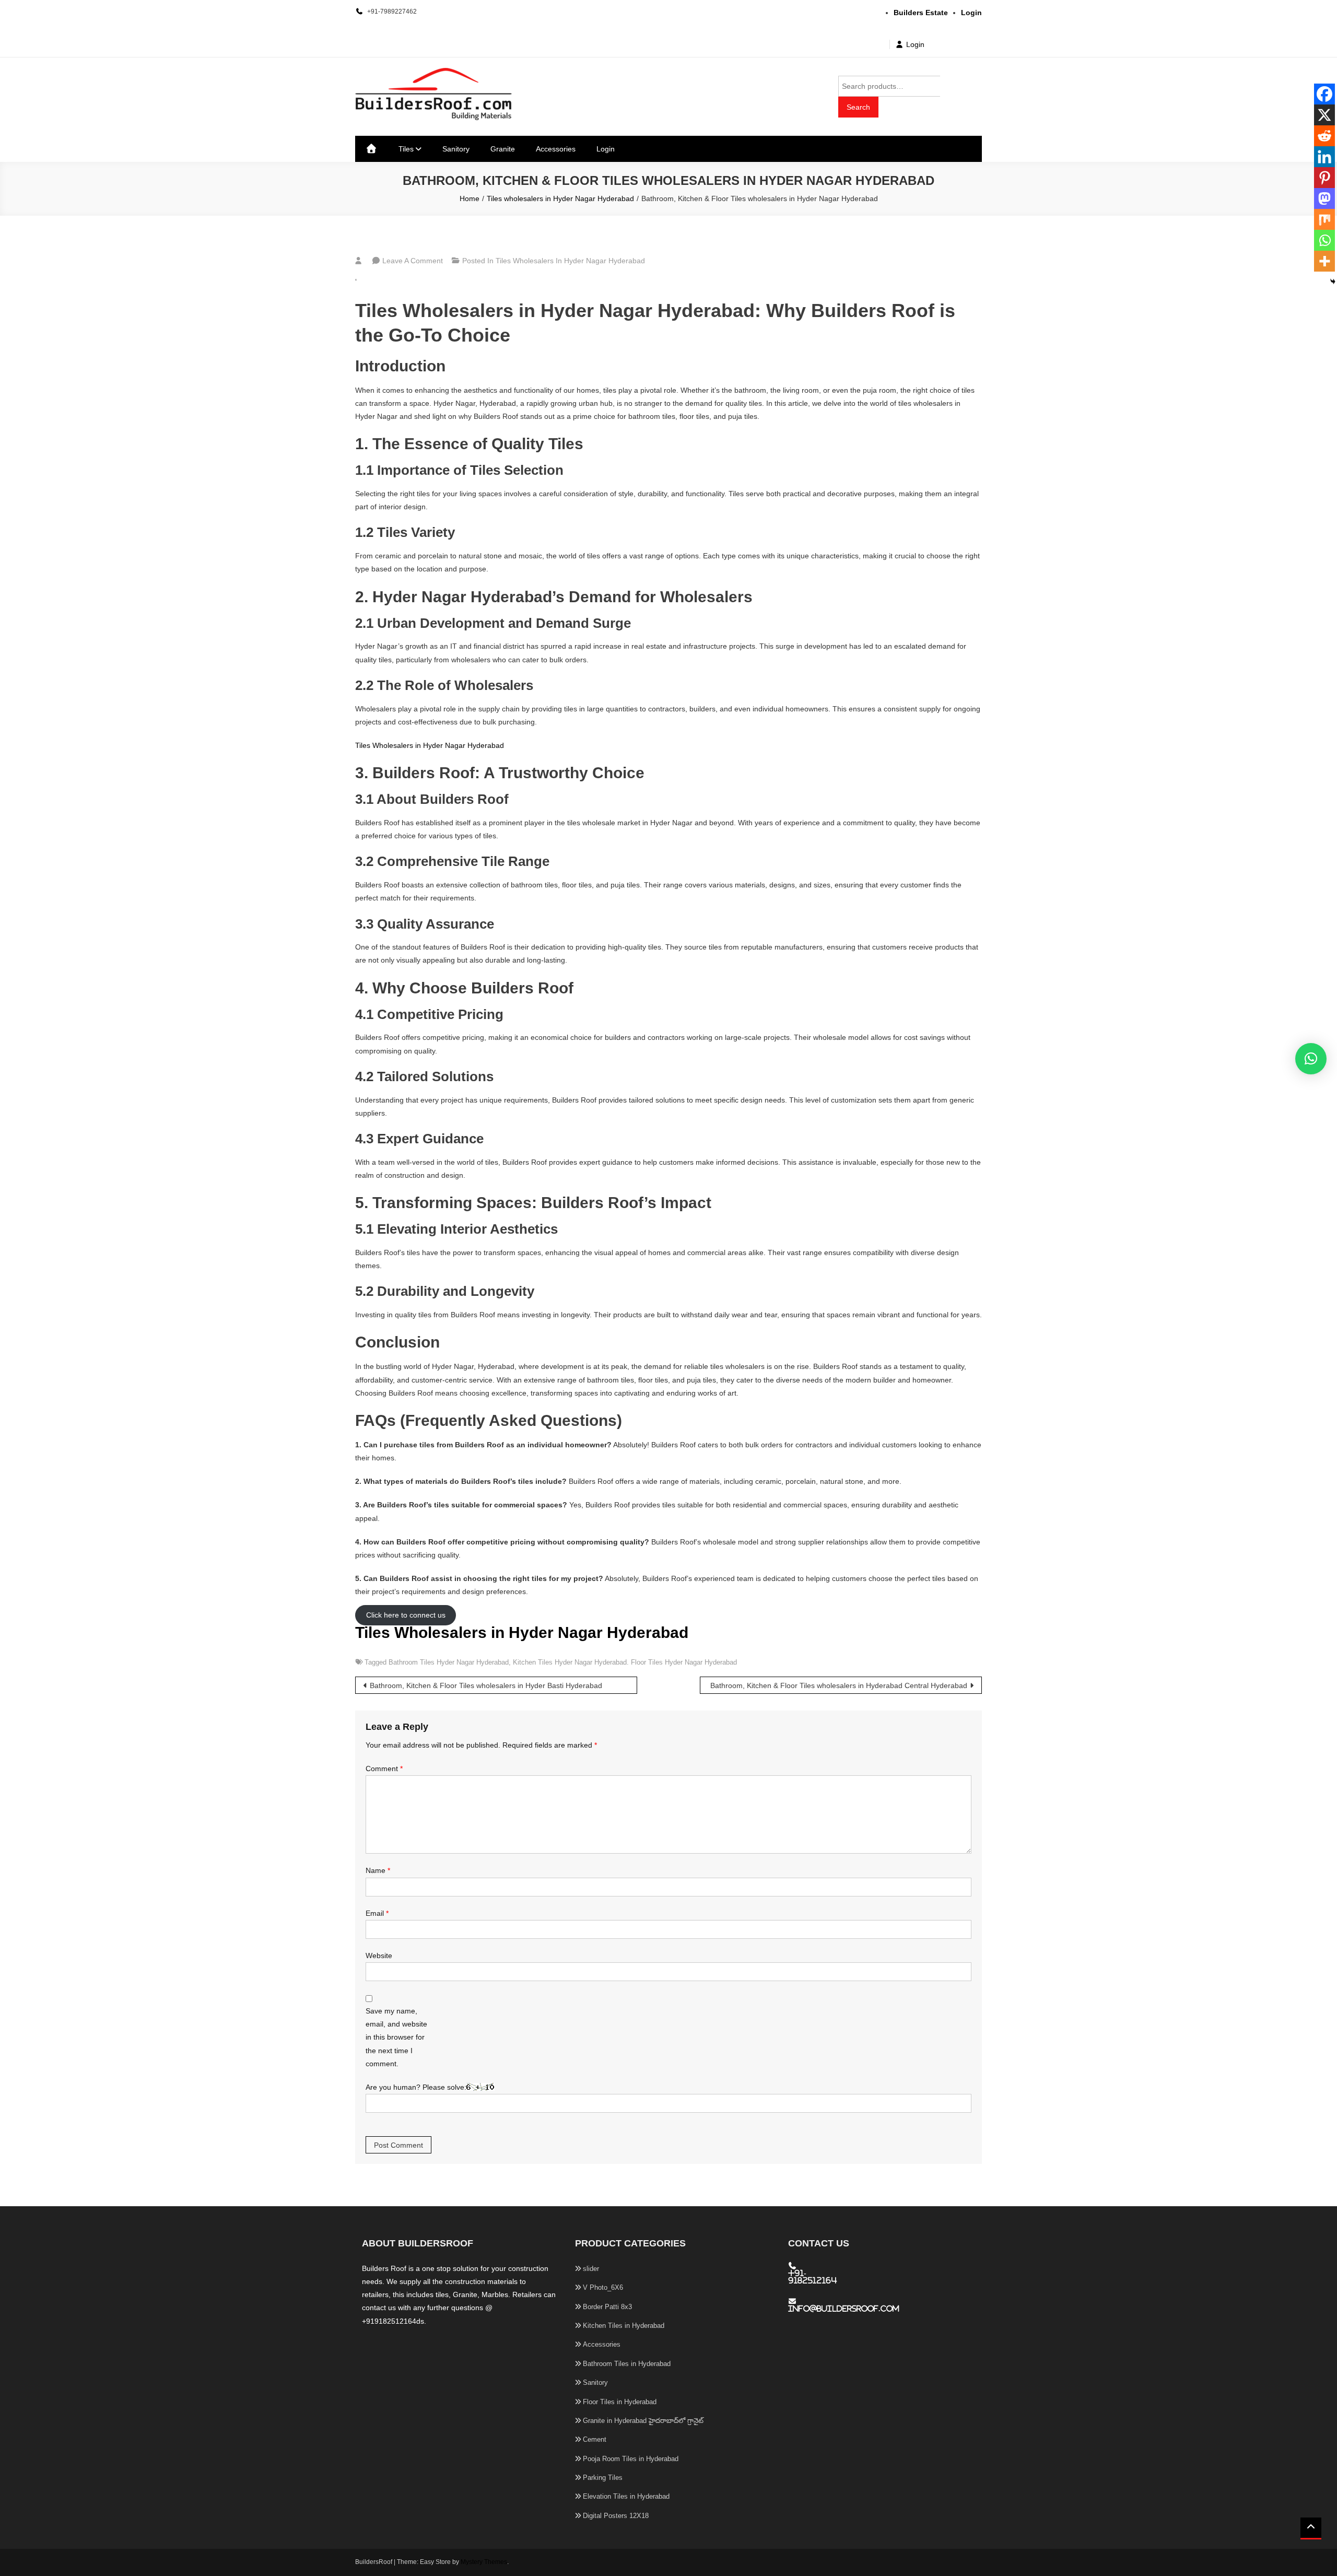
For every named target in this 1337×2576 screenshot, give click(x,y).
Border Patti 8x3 (607, 2307)
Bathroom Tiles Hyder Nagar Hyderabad (449, 1662)
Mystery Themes (484, 2562)
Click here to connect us (406, 1615)
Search (858, 107)
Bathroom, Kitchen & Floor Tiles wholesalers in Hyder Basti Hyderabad (486, 1685)
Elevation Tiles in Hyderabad (626, 2496)
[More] (1324, 261)
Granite (503, 149)
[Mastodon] (1324, 198)
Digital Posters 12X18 (616, 2516)
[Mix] (1324, 219)
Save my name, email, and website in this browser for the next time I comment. (396, 2037)
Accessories (556, 149)
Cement (595, 2439)
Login (915, 44)
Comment (384, 1769)
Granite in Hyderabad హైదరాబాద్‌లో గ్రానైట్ (643, 2421)
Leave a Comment (413, 261)
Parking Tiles (603, 2478)
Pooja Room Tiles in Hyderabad (631, 2459)
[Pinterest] (1324, 178)
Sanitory (456, 149)
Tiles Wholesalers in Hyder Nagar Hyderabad (430, 745)
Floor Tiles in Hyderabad (620, 2402)
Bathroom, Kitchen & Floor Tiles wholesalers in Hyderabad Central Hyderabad (839, 1685)
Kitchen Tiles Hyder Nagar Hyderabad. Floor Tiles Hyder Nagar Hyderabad (625, 1662)
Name (378, 1870)
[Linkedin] (1324, 157)
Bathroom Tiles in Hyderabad (627, 2364)
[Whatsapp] (1324, 240)
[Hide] (1333, 282)
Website (379, 1956)
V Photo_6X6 (603, 2287)
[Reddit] (1324, 136)
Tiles (406, 149)
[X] (1324, 115)
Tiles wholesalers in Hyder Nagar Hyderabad (570, 261)
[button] (1311, 1059)
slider (591, 2269)
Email (377, 1913)
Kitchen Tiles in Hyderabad (624, 2326)
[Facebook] (1324, 94)
